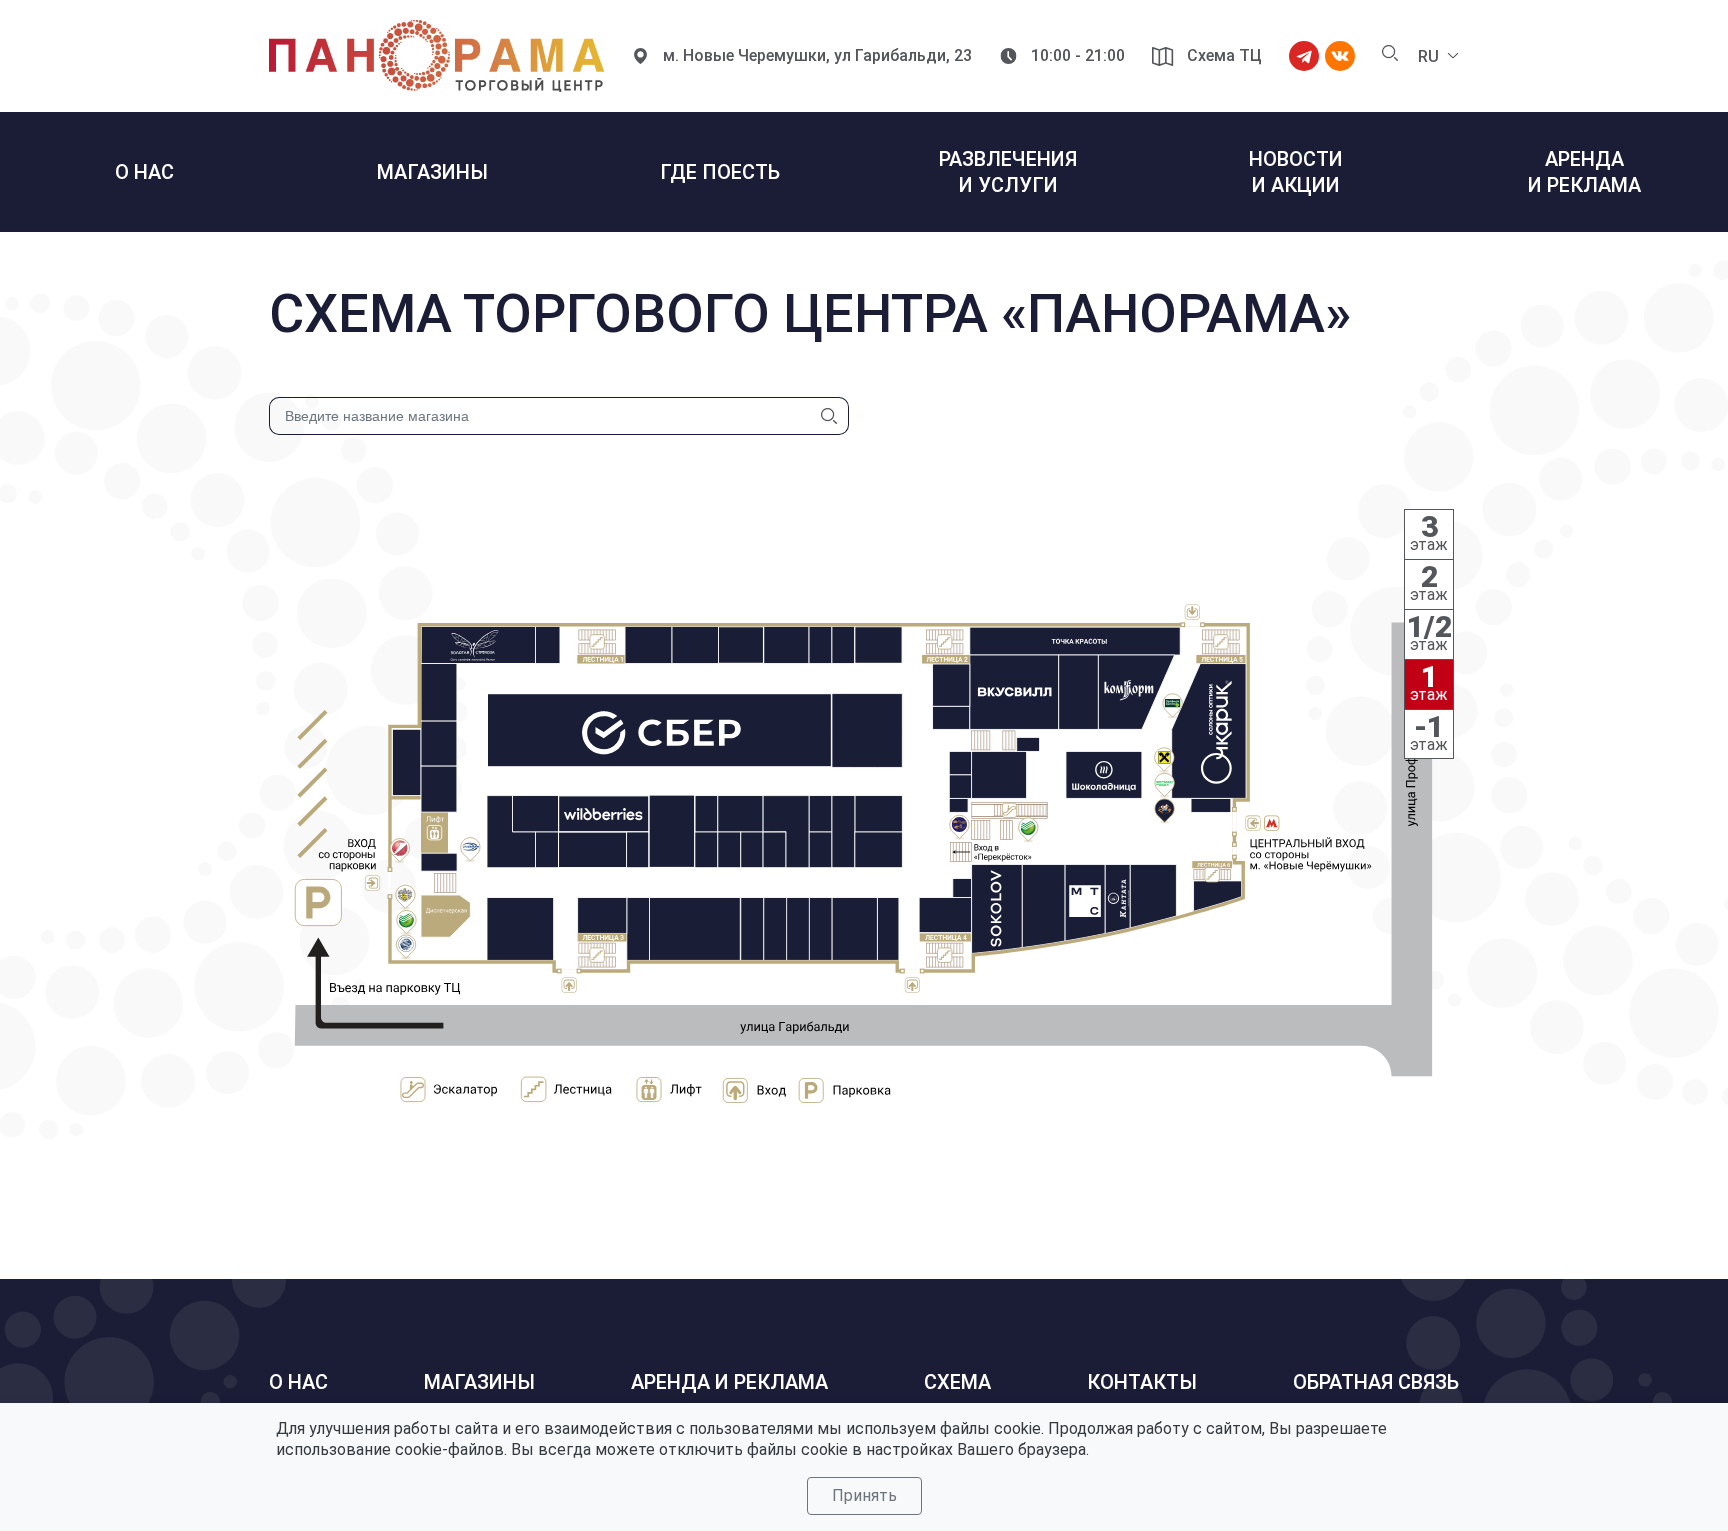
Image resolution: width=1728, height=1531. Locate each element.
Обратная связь (1376, 1382)
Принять (864, 1495)
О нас (298, 1382)
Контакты (1142, 1382)
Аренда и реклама (729, 1382)
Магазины (479, 1382)
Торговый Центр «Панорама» (436, 56)
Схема (957, 1382)
